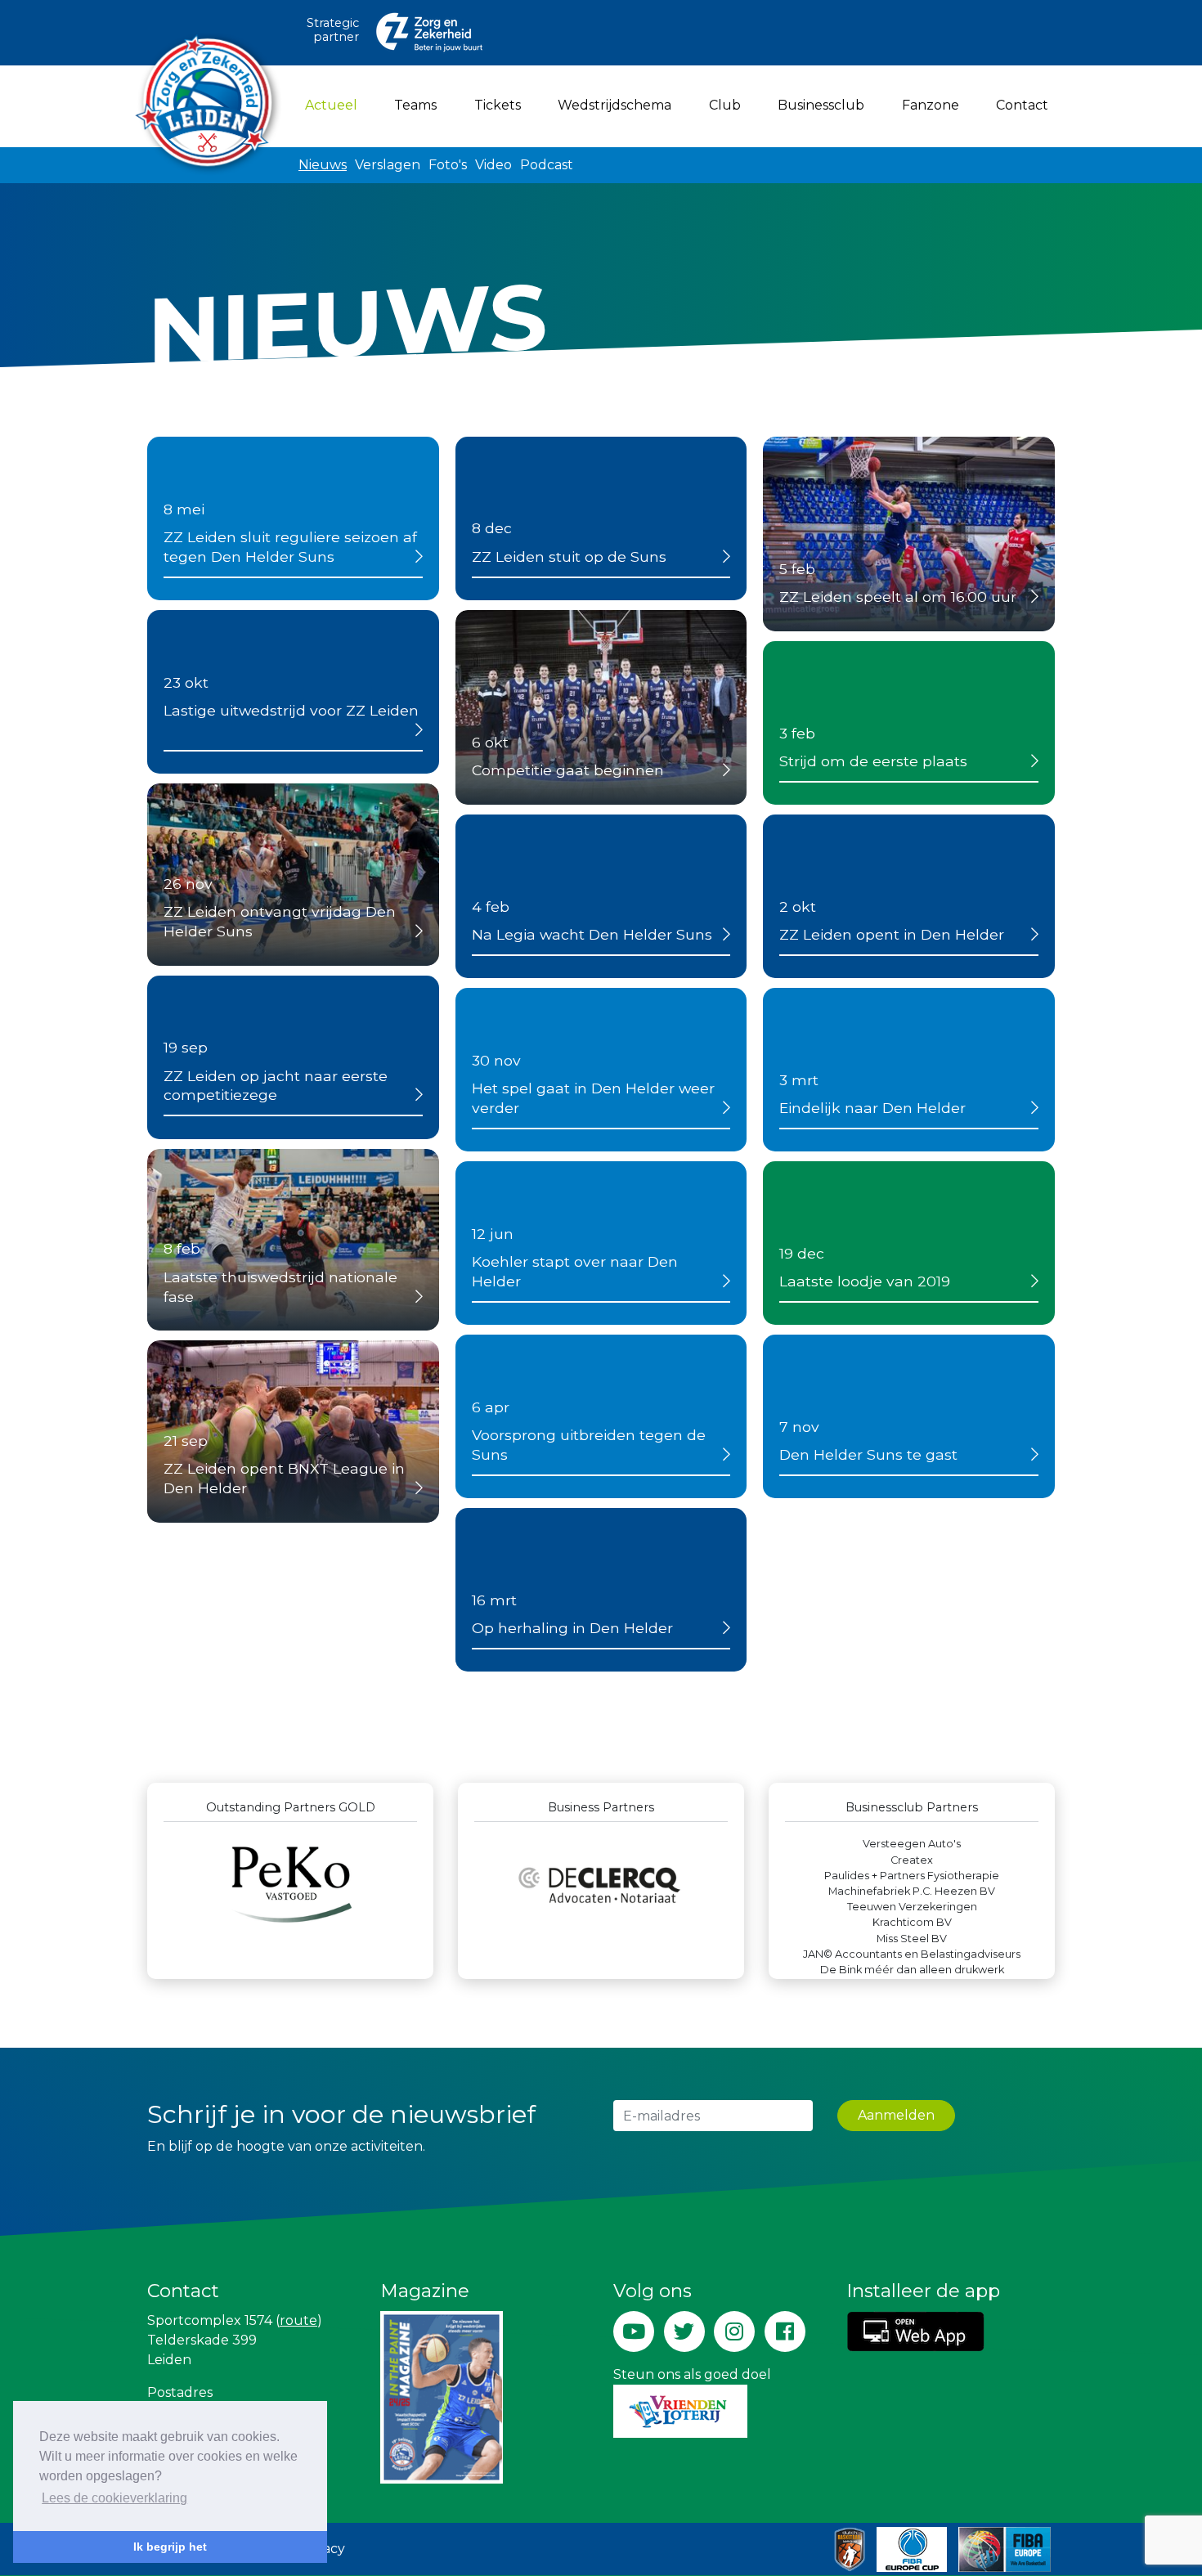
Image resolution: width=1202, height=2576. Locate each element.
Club (725, 105)
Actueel (334, 105)
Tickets (498, 105)
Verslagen (388, 165)
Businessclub (821, 105)
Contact (1022, 105)
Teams (415, 105)
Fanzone (931, 105)
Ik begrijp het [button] (170, 2547)
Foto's (448, 165)
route (298, 2320)
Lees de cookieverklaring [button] (114, 2498)
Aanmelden (896, 2115)
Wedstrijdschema (614, 105)
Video (493, 165)
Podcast (547, 165)
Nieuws (323, 165)
